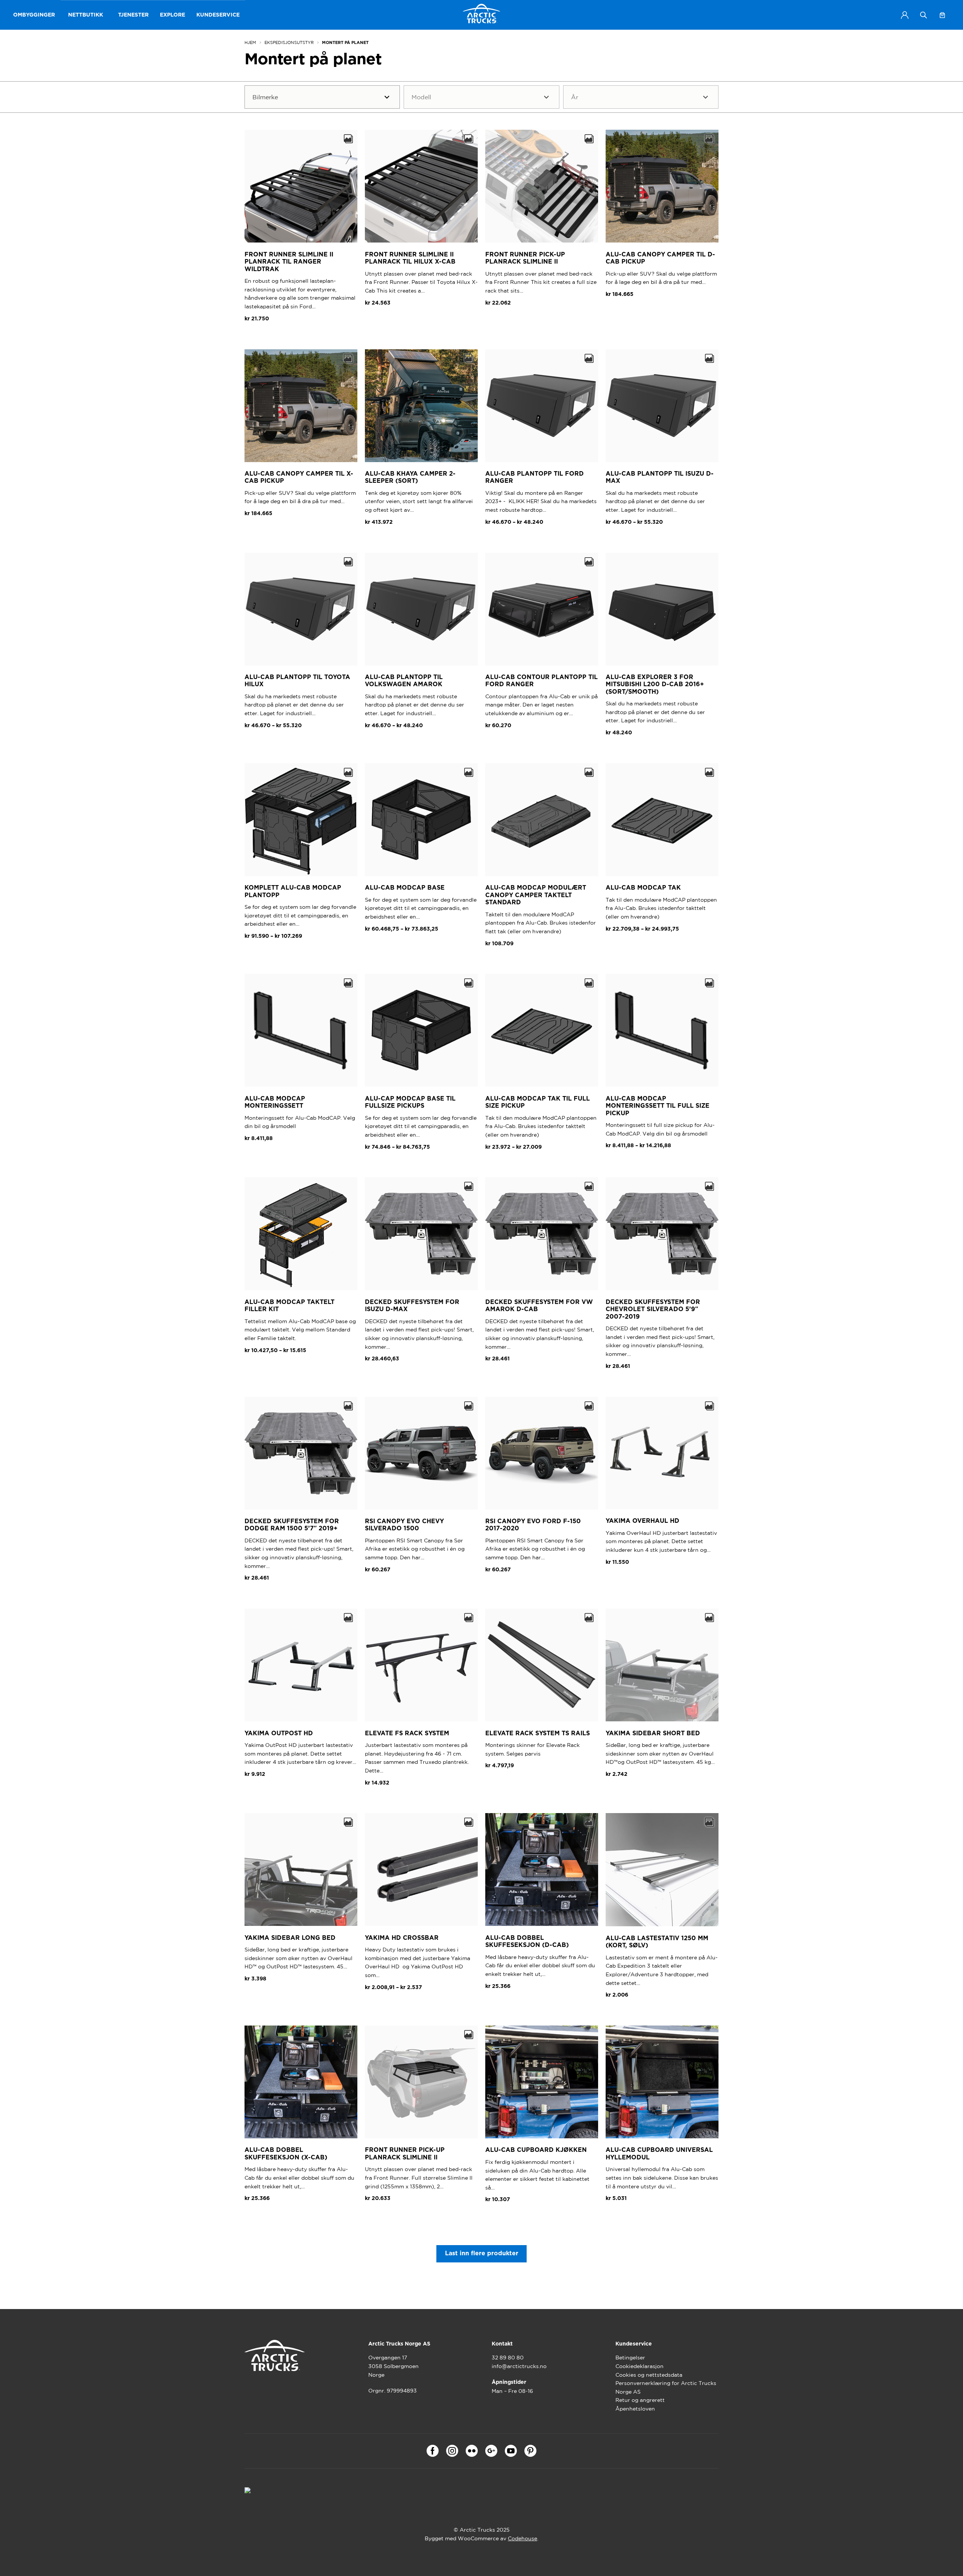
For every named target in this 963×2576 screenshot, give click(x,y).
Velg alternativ (512, 540)
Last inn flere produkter (482, 2253)
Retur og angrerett (640, 2400)
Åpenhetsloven (635, 2409)
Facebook (433, 2451)
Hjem (250, 42)
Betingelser (630, 2358)
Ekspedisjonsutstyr (289, 42)
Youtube (511, 2451)
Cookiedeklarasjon (639, 2366)
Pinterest (530, 2451)
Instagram (452, 2451)
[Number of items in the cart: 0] (942, 15)
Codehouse (523, 2538)
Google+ (491, 2451)
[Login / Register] (905, 15)
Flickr (472, 2451)
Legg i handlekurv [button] (276, 337)
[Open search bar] (924, 15)
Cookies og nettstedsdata (649, 2375)
